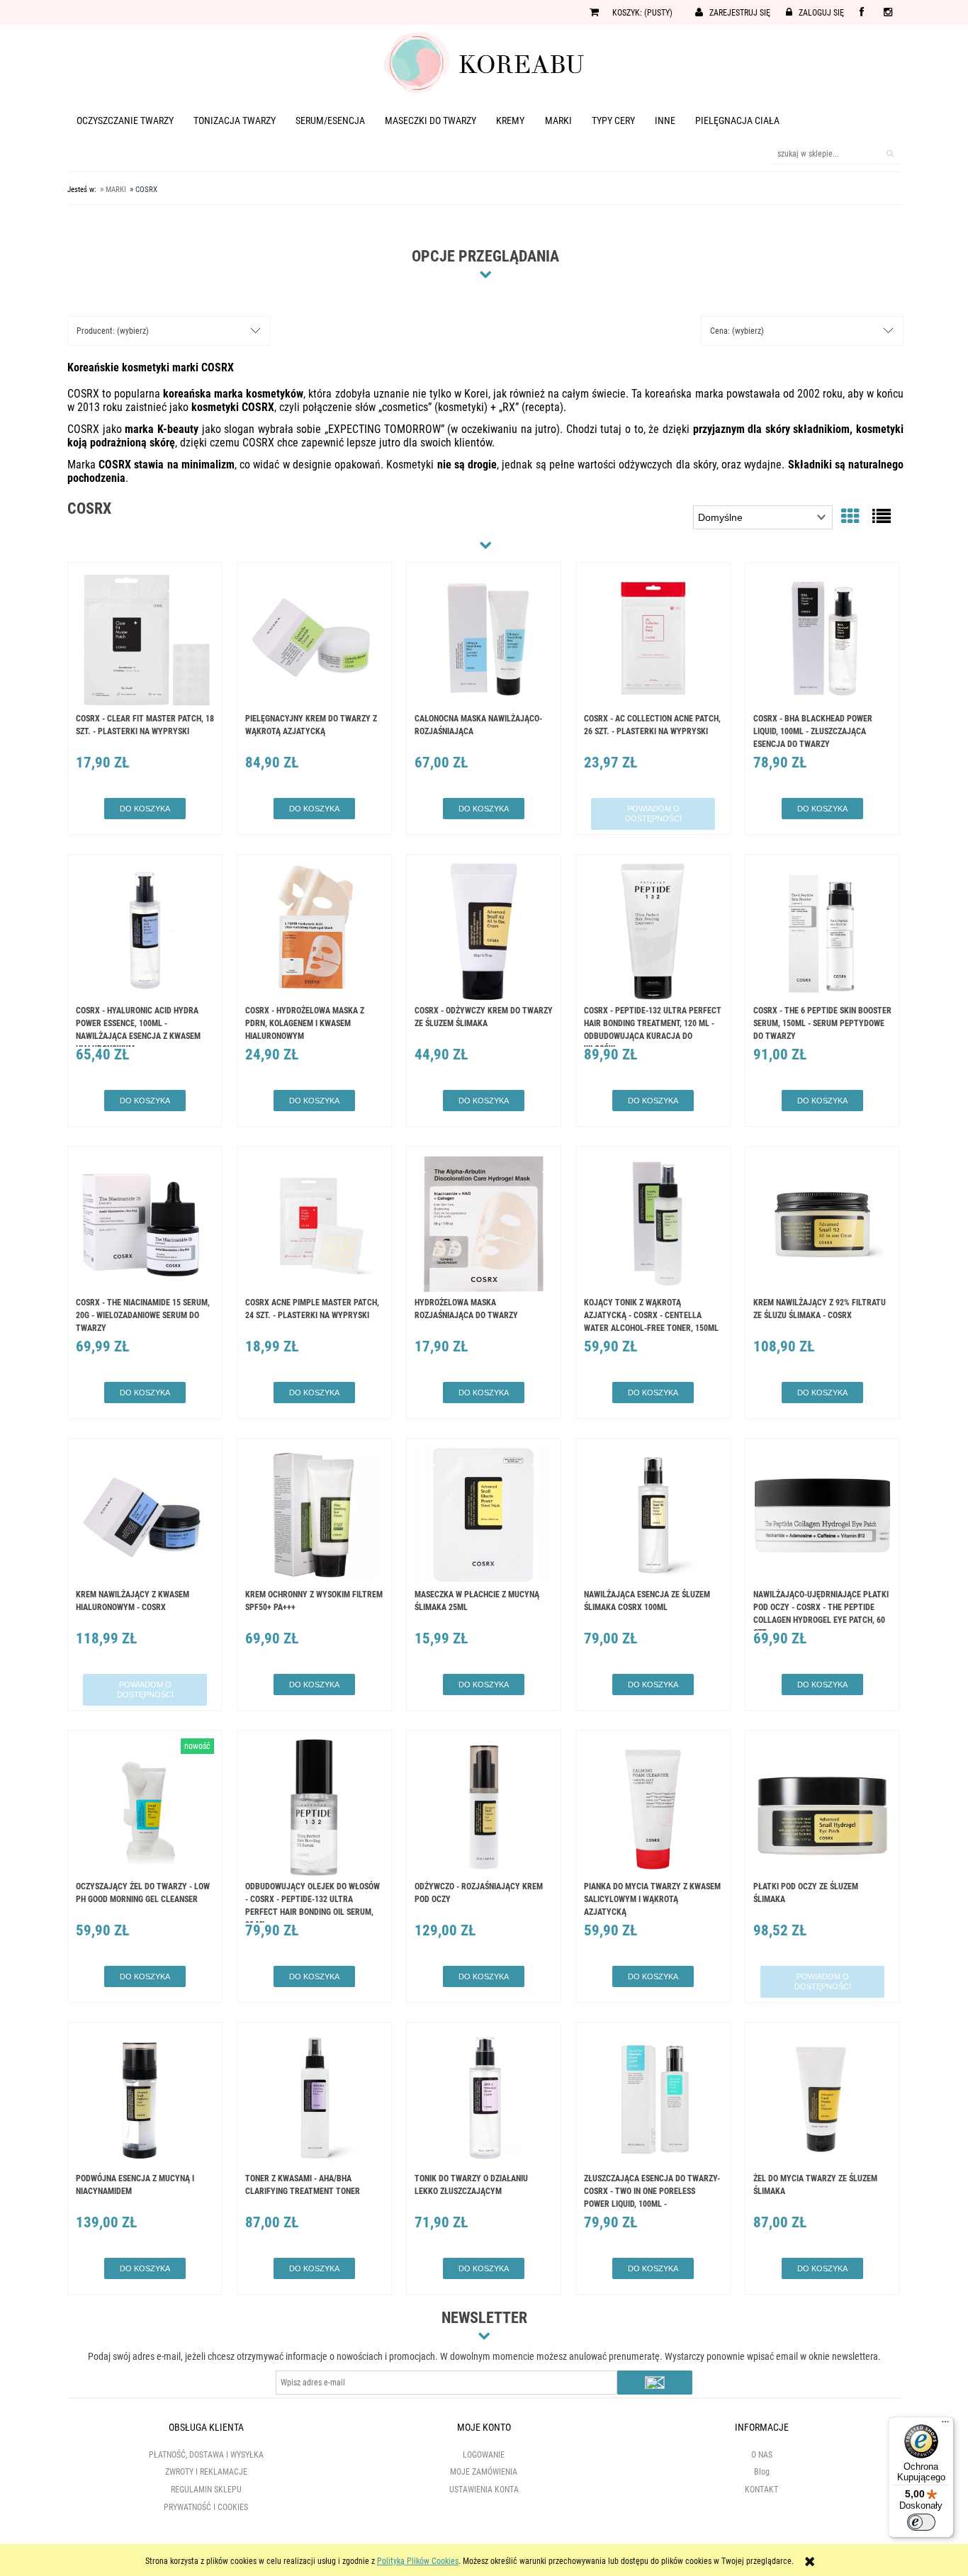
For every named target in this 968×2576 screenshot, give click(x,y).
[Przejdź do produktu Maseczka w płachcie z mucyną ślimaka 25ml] (484, 1517)
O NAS (762, 2455)
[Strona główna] (484, 62)
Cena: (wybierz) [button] (737, 331)
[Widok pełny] (882, 517)
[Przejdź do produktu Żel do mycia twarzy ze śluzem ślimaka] (822, 2101)
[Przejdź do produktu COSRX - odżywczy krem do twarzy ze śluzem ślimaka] (484, 933)
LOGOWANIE (484, 2455)
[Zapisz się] (655, 2383)
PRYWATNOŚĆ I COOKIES (206, 2507)
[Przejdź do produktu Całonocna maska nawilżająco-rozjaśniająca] (484, 641)
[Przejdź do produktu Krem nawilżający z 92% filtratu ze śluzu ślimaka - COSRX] (822, 1225)
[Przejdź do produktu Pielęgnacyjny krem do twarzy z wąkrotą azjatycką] (314, 641)
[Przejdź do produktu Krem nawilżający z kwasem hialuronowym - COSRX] (145, 1517)
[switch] (921, 2522)
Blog (762, 2472)
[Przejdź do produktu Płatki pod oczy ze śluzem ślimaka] (822, 1809)
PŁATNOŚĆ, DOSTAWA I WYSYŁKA (206, 2455)
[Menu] (945, 2425)
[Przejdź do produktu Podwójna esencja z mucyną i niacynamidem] (145, 2101)
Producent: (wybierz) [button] (113, 331)
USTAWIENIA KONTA (484, 2490)
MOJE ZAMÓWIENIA (484, 2472)
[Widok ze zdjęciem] (850, 517)
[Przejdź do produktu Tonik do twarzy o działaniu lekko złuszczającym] (484, 2101)
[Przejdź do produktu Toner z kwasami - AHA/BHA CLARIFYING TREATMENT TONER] (314, 2101)
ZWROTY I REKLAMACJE (206, 2472)
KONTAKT (761, 2490)
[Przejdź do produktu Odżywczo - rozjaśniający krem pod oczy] (484, 1809)
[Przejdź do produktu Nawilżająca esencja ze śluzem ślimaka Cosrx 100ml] (653, 1517)
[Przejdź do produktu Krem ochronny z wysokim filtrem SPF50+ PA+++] (314, 1517)
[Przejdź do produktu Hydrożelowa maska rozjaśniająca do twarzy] (484, 1225)
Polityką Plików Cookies (418, 2561)
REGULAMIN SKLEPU (206, 2490)
